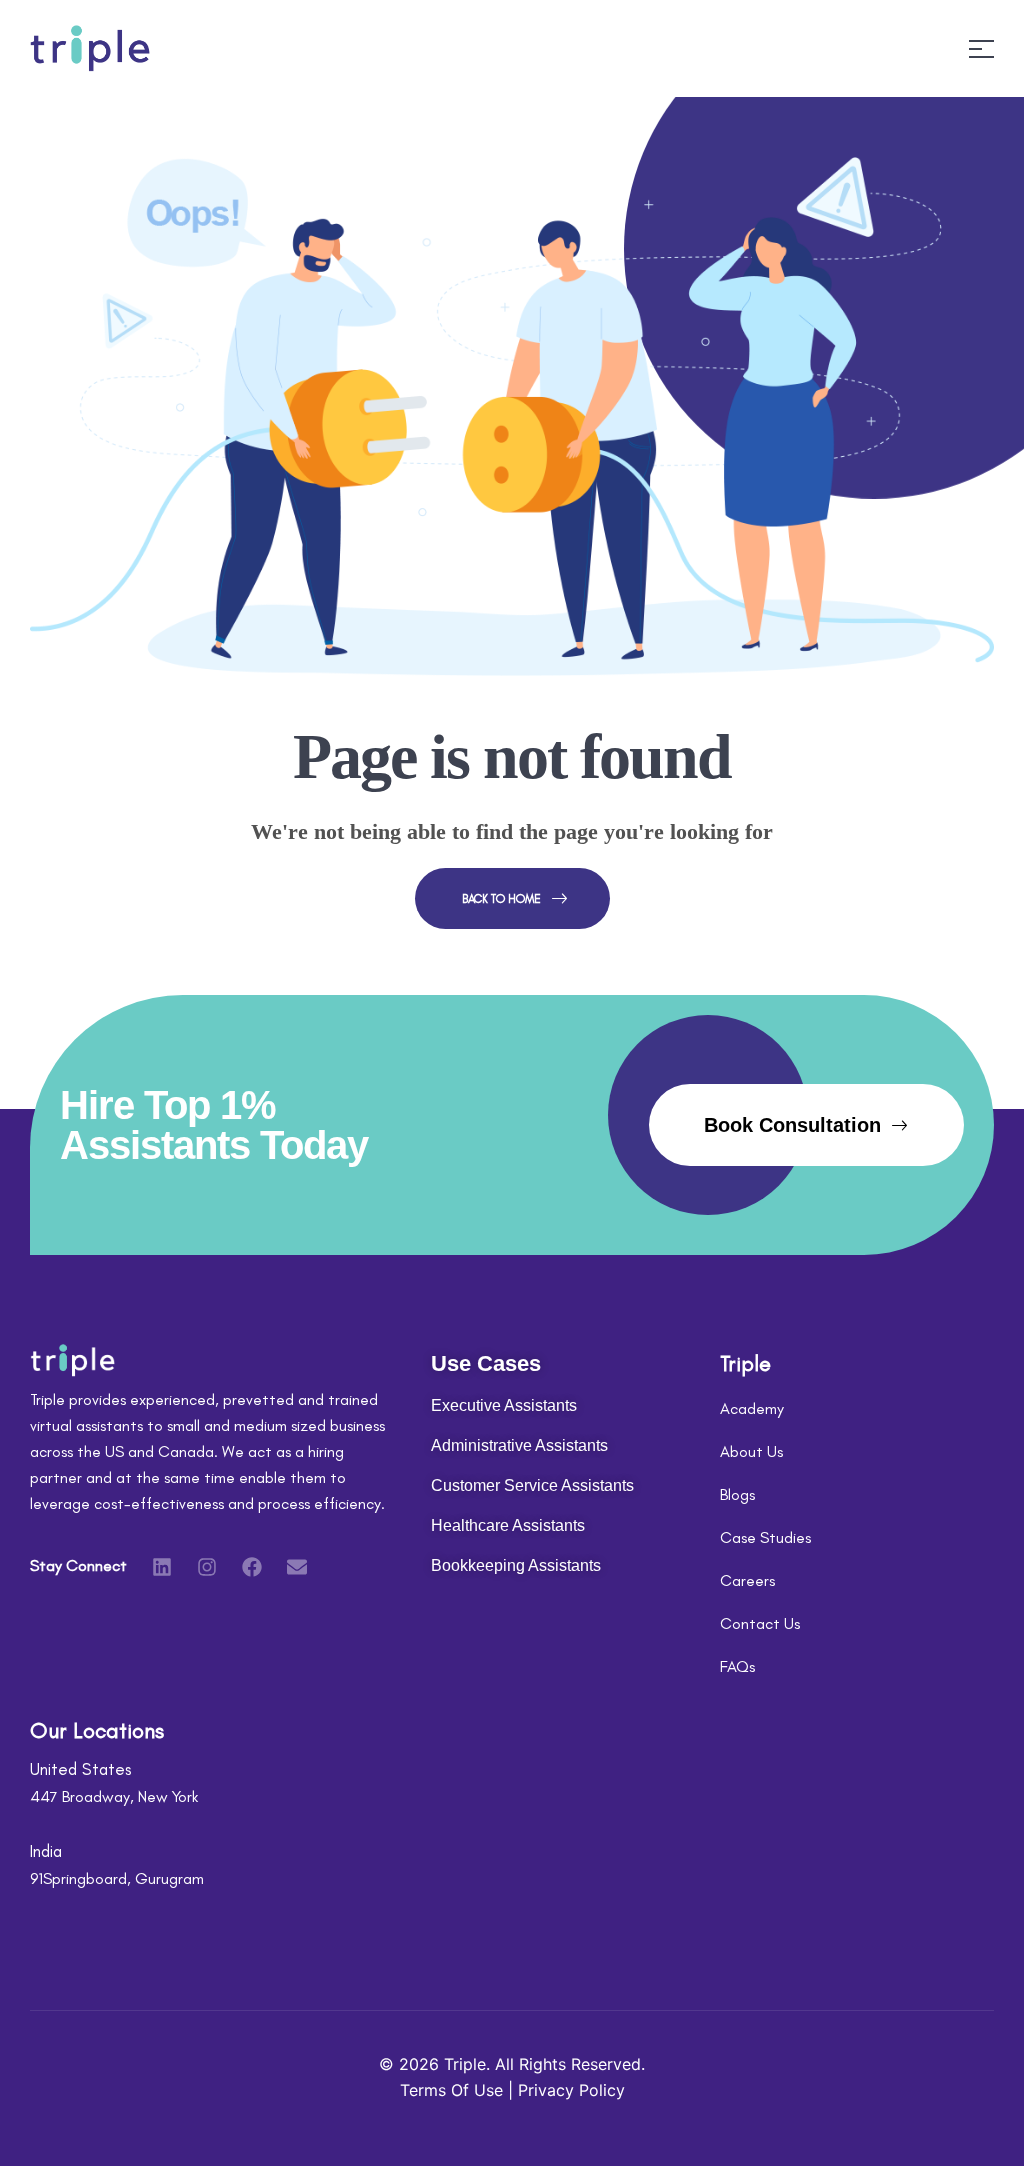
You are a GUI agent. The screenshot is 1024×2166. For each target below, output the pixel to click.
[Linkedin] (162, 1567)
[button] (806, 1125)
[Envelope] (297, 1567)
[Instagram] (207, 1567)
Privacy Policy (571, 2090)
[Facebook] (252, 1567)
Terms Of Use (454, 2090)
